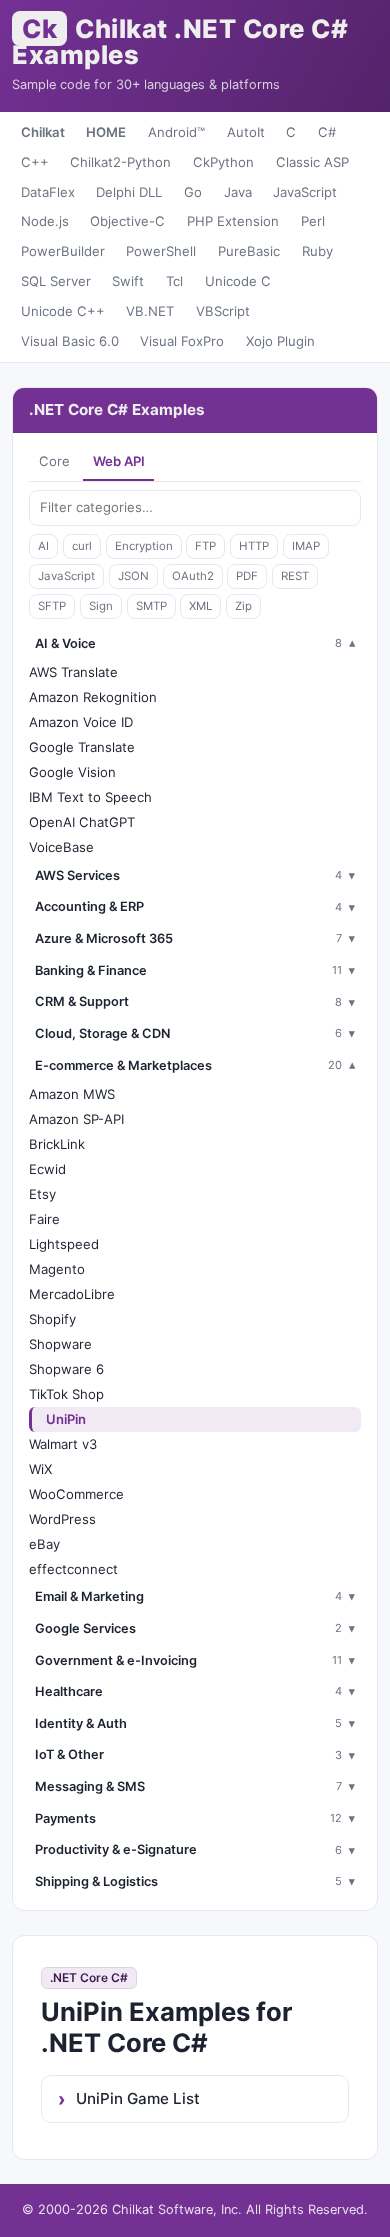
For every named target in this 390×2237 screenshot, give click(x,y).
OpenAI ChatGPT (82, 822)
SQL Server (56, 281)
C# (327, 132)
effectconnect (73, 1569)
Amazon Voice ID (81, 722)
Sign (101, 606)
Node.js (45, 221)
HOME (106, 132)
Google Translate (82, 747)
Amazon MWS (72, 1094)
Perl (313, 221)
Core (54, 461)
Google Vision (72, 772)
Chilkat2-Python (120, 162)
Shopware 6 (66, 1369)
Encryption (144, 546)
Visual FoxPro (182, 341)
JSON (133, 576)
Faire (44, 1219)
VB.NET (150, 311)
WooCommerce (76, 1494)
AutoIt (246, 132)
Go (193, 192)
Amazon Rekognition (93, 697)
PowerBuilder (63, 251)
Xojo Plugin (280, 341)
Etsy (42, 1194)
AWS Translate (73, 672)
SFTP (52, 606)
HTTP (254, 546)
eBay (44, 1544)
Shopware (60, 1344)
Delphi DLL (129, 192)
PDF (247, 576)
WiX (40, 1469)
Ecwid (47, 1169)
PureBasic (249, 251)
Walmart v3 (63, 1444)
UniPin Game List (138, 2098)
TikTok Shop (66, 1394)
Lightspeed (64, 1244)
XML (200, 606)
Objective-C (127, 221)
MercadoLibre (72, 1294)
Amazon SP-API (76, 1119)
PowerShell (161, 251)
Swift (128, 281)
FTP (205, 546)
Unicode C (238, 281)
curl (82, 546)
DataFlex (48, 192)
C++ (35, 162)
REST (295, 576)
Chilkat (43, 132)
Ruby (317, 251)
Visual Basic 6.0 (70, 341)
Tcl (174, 281)
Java (238, 192)
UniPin (66, 1419)
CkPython (223, 162)
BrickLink (57, 1144)
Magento (57, 1269)
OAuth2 (193, 576)
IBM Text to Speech (90, 797)
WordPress (62, 1519)
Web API (119, 461)
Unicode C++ (63, 311)
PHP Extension (233, 221)
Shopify (52, 1319)
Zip (243, 606)
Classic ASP (312, 162)
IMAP (306, 546)
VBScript (223, 311)
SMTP (151, 606)
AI (43, 546)
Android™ (176, 132)
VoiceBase (61, 847)
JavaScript (305, 192)
